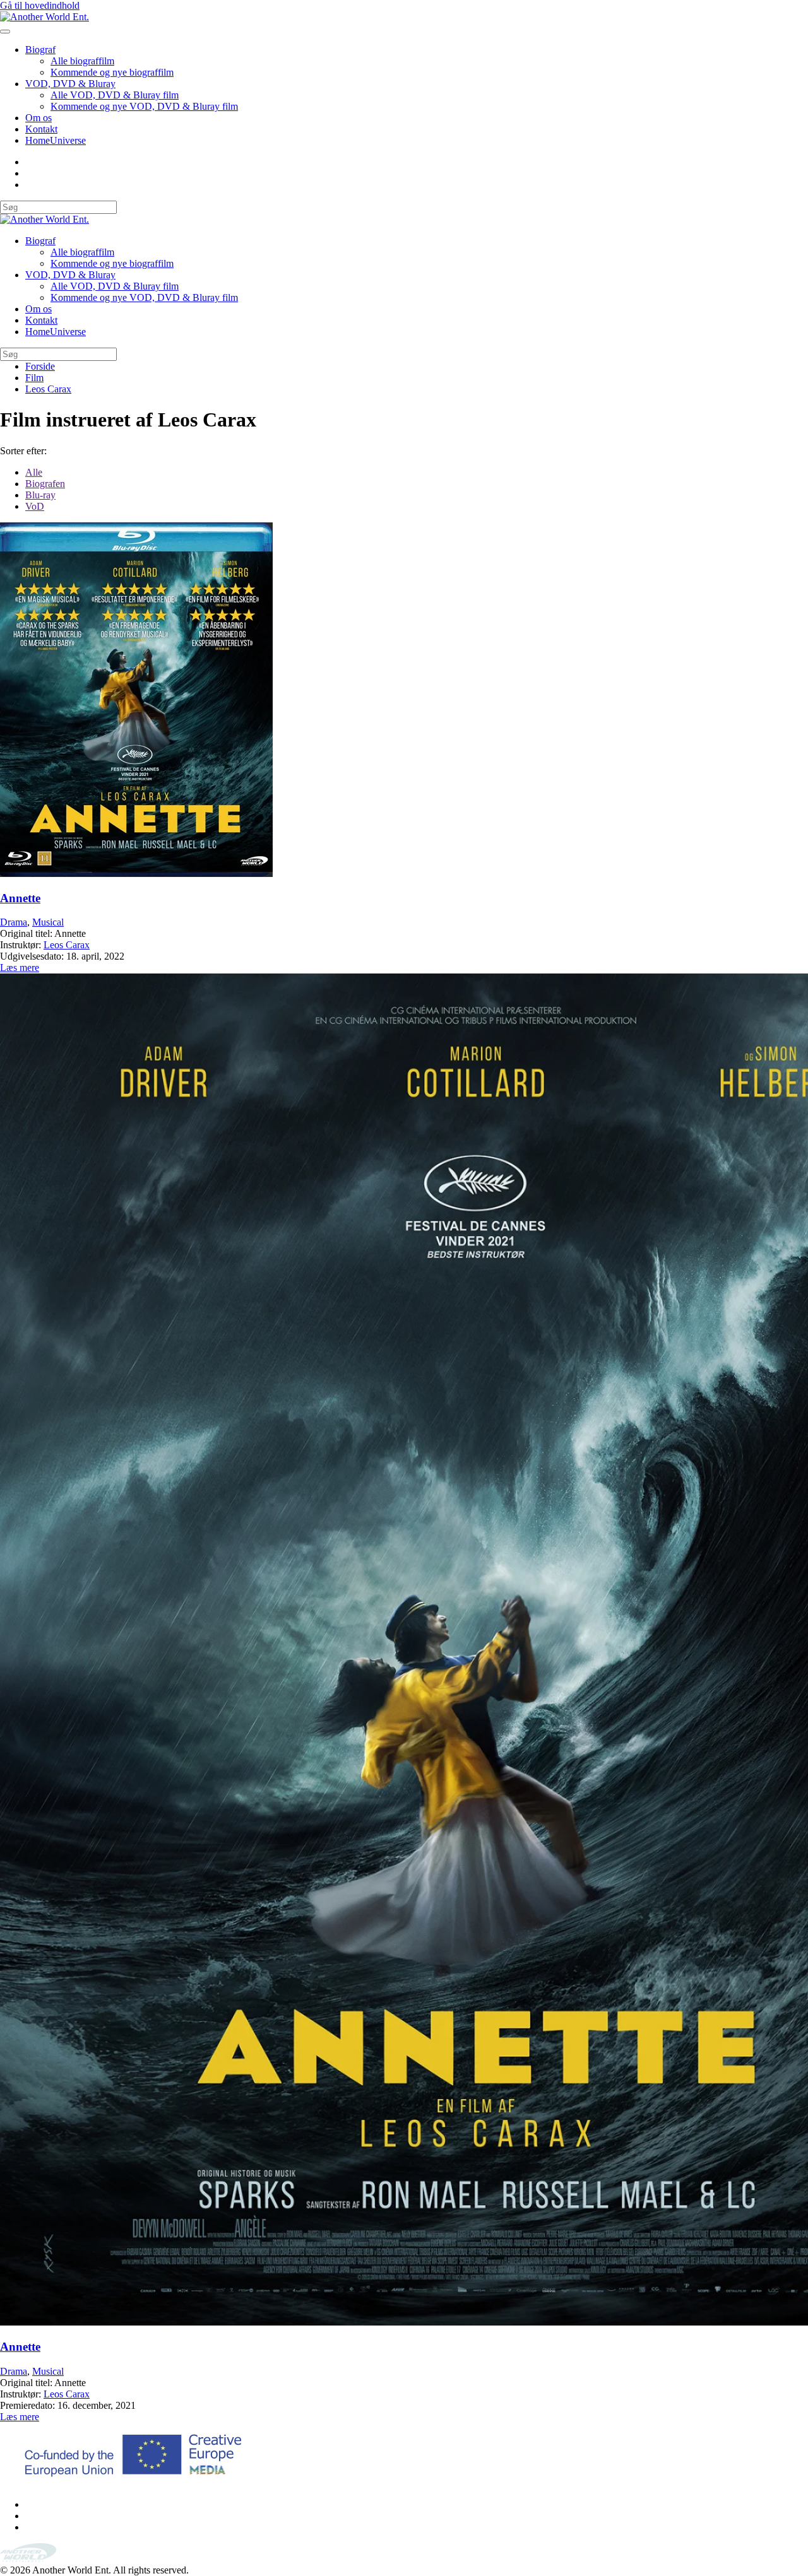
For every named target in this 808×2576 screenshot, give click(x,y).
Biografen (45, 484)
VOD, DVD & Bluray (70, 84)
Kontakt (41, 129)
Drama (14, 922)
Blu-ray (40, 495)
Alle (34, 472)
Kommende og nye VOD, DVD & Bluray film (144, 106)
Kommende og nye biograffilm (112, 72)
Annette (20, 898)
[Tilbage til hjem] (45, 17)
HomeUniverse (56, 140)
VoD (35, 506)
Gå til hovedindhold (40, 5)
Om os (39, 118)
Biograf (40, 50)
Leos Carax (67, 945)
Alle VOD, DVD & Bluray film (115, 95)
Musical (48, 922)
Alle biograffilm (82, 61)
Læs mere (20, 967)
